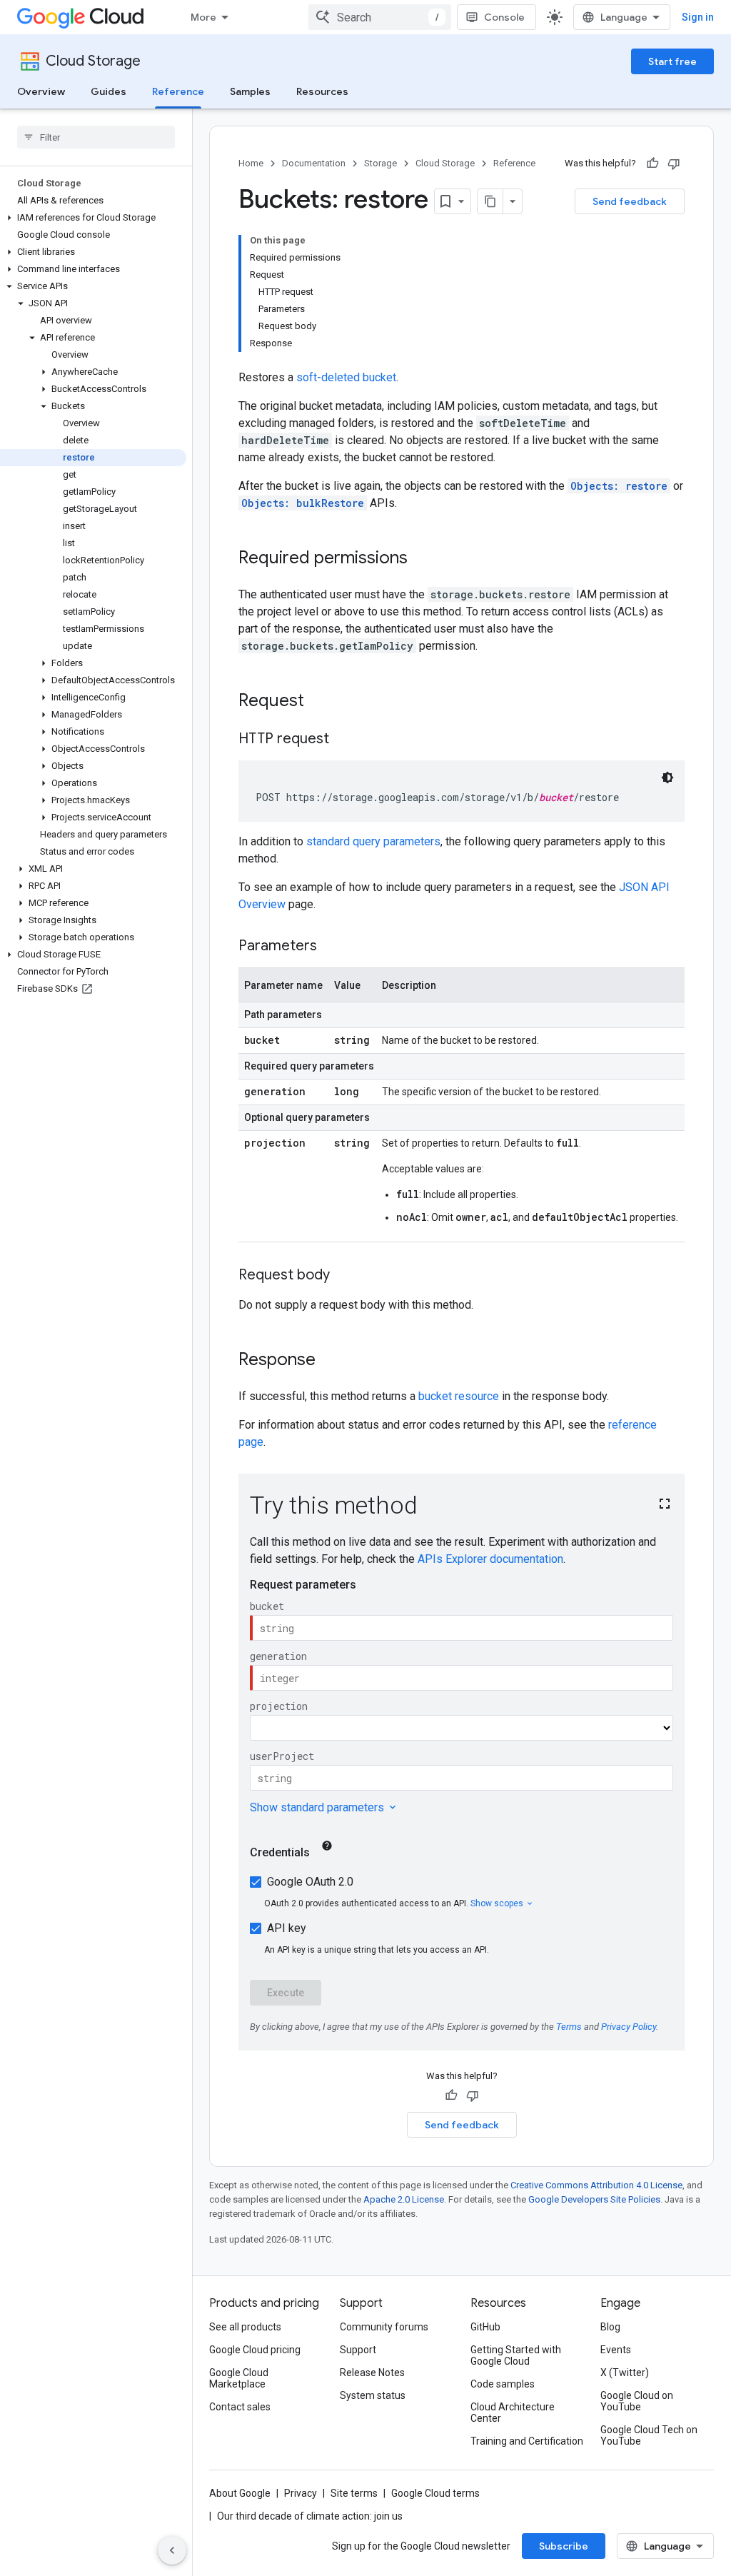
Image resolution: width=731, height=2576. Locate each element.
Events (616, 2350)
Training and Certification (527, 2441)
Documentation (314, 163)
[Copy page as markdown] (490, 201)
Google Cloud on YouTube (637, 2401)
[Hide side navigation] (172, 2550)
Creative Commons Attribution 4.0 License (596, 2185)
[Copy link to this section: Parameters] (331, 947)
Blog (610, 2327)
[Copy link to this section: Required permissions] (422, 559)
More (203, 17)
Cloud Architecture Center (513, 2413)
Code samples (503, 2384)
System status (373, 2395)
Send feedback (630, 201)
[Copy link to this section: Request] (318, 702)
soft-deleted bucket (346, 377)
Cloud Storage (93, 61)
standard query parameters (373, 841)
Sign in (698, 17)
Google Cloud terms (435, 2493)
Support (358, 2350)
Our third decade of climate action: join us (310, 2516)
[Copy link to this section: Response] (330, 1361)
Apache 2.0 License (404, 2199)
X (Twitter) (625, 2373)
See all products (245, 2327)
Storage (380, 163)
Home (251, 163)
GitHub (485, 2327)
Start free (672, 61)
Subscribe (564, 2546)
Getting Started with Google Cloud (516, 2355)
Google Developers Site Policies (594, 2199)
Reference (178, 91)
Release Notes (372, 2373)
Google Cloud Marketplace (239, 2378)
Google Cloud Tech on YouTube (649, 2435)
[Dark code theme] (667, 778)
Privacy (301, 2493)
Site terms (354, 2493)
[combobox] (380, 17)
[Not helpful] (674, 163)
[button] (93, 218)
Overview (41, 91)
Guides (109, 91)
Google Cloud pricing (255, 2350)
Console (504, 17)
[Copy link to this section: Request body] (344, 1276)
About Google (240, 2493)
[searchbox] (96, 137)
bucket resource (459, 1396)
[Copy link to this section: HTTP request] (343, 740)
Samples (250, 91)
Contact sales (240, 2407)
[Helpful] (652, 163)
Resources (322, 91)
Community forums (384, 2327)
